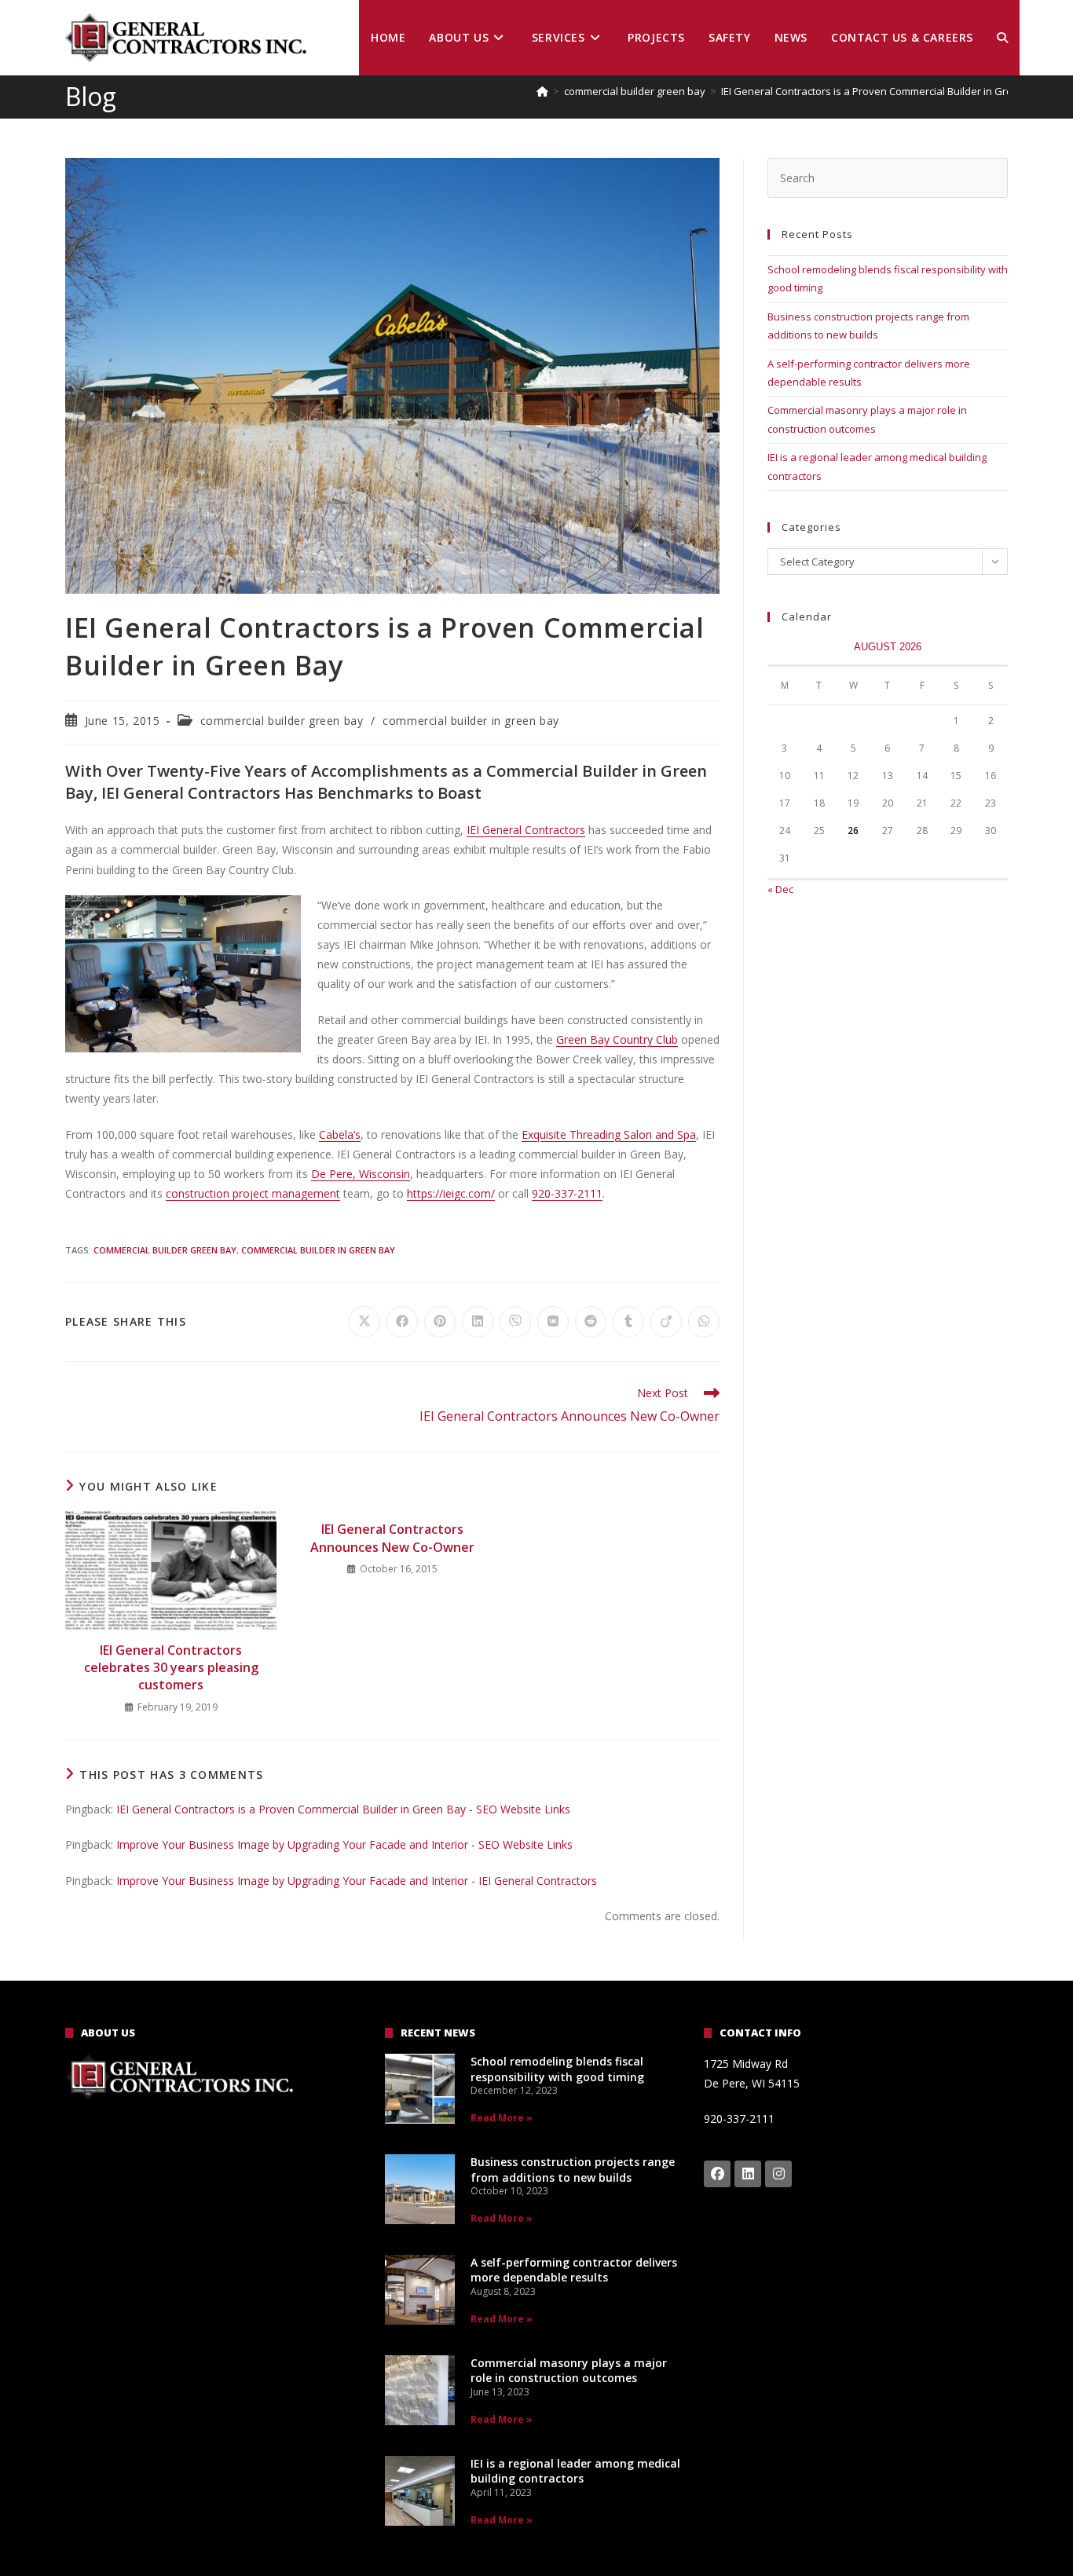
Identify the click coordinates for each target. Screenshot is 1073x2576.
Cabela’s (340, 1134)
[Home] (542, 91)
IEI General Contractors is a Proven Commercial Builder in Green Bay (883, 91)
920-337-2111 (567, 1193)
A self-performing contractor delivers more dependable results (574, 2270)
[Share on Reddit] (591, 1322)
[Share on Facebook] (402, 1322)
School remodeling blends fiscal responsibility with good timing (557, 2069)
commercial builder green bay (282, 721)
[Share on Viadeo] (666, 1322)
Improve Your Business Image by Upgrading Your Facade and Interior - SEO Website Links (344, 1844)
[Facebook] (717, 2174)
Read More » (502, 2118)
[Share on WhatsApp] (704, 1322)
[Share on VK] (553, 1322)
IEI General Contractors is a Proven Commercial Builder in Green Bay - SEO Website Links (343, 1809)
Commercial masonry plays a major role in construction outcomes (569, 2371)
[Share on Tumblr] (628, 1322)
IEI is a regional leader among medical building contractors (575, 2471)
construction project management (253, 1193)
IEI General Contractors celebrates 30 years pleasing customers (171, 1668)
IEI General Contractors (526, 830)
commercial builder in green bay (471, 721)
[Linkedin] (748, 2174)
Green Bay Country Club (617, 1039)
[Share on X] (364, 1322)
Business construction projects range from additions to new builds (573, 2170)
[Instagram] (778, 2174)
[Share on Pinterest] (440, 1322)
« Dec (780, 889)
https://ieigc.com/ (451, 1193)
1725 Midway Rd (746, 2064)
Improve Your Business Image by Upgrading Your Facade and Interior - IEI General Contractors (357, 1881)
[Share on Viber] (515, 1322)
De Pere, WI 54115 (752, 2083)
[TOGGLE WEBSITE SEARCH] (1002, 38)
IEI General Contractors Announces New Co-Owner (392, 1538)
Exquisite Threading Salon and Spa (609, 1134)
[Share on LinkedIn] (478, 1322)
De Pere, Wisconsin (361, 1174)
